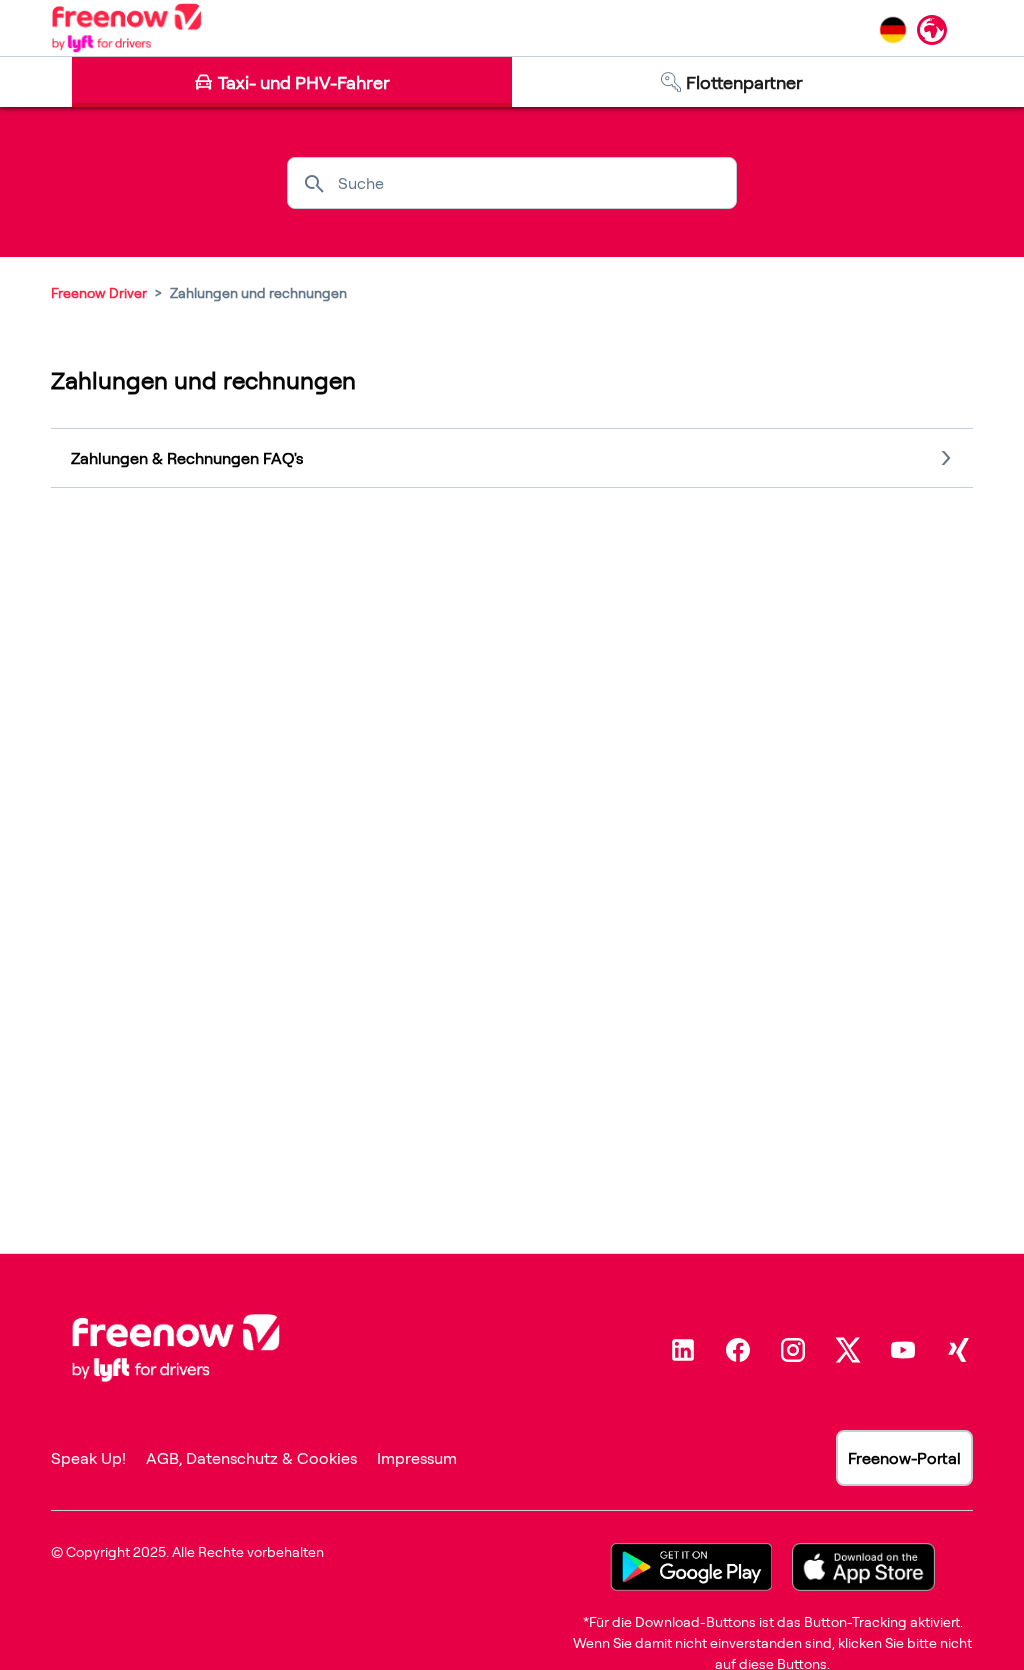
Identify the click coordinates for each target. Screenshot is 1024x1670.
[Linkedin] (683, 1350)
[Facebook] (738, 1350)
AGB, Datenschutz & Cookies (251, 1458)
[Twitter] (848, 1350)
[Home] (126, 28)
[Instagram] (793, 1350)
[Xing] (958, 1350)
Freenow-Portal (904, 1458)
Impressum (417, 1458)
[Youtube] (903, 1350)
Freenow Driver (99, 292)
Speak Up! (88, 1458)
